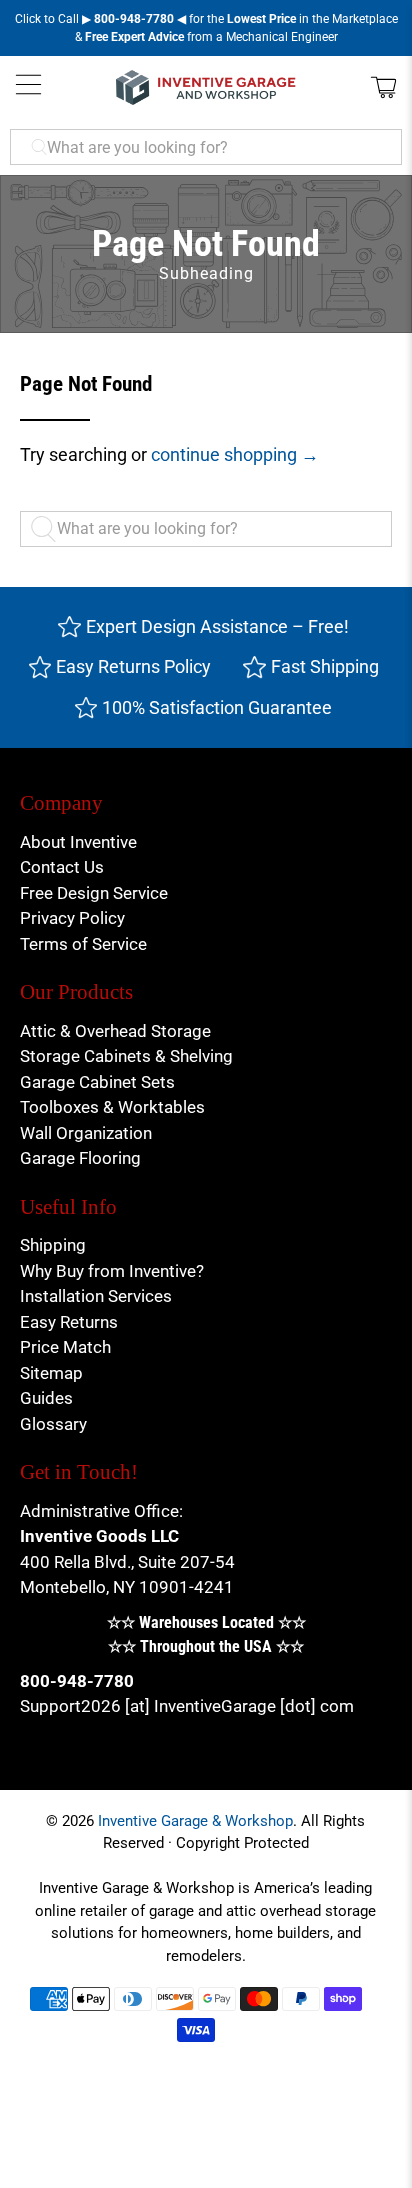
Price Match (65, 1347)
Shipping (53, 1245)
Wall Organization (86, 1133)
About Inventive (78, 842)
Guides (46, 1398)
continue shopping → (235, 454)
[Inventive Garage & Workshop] (206, 87)
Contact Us (62, 867)
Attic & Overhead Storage (115, 1031)
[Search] (48, 529)
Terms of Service (83, 944)
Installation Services (96, 1296)
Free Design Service (94, 893)
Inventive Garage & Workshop (195, 1821)
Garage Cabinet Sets (97, 1082)
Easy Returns (69, 1322)
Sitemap (51, 1373)
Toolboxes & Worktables (112, 1107)
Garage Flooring (80, 1158)
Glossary (53, 1424)
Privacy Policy (72, 918)
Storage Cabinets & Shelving (126, 1056)
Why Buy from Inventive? (112, 1271)
